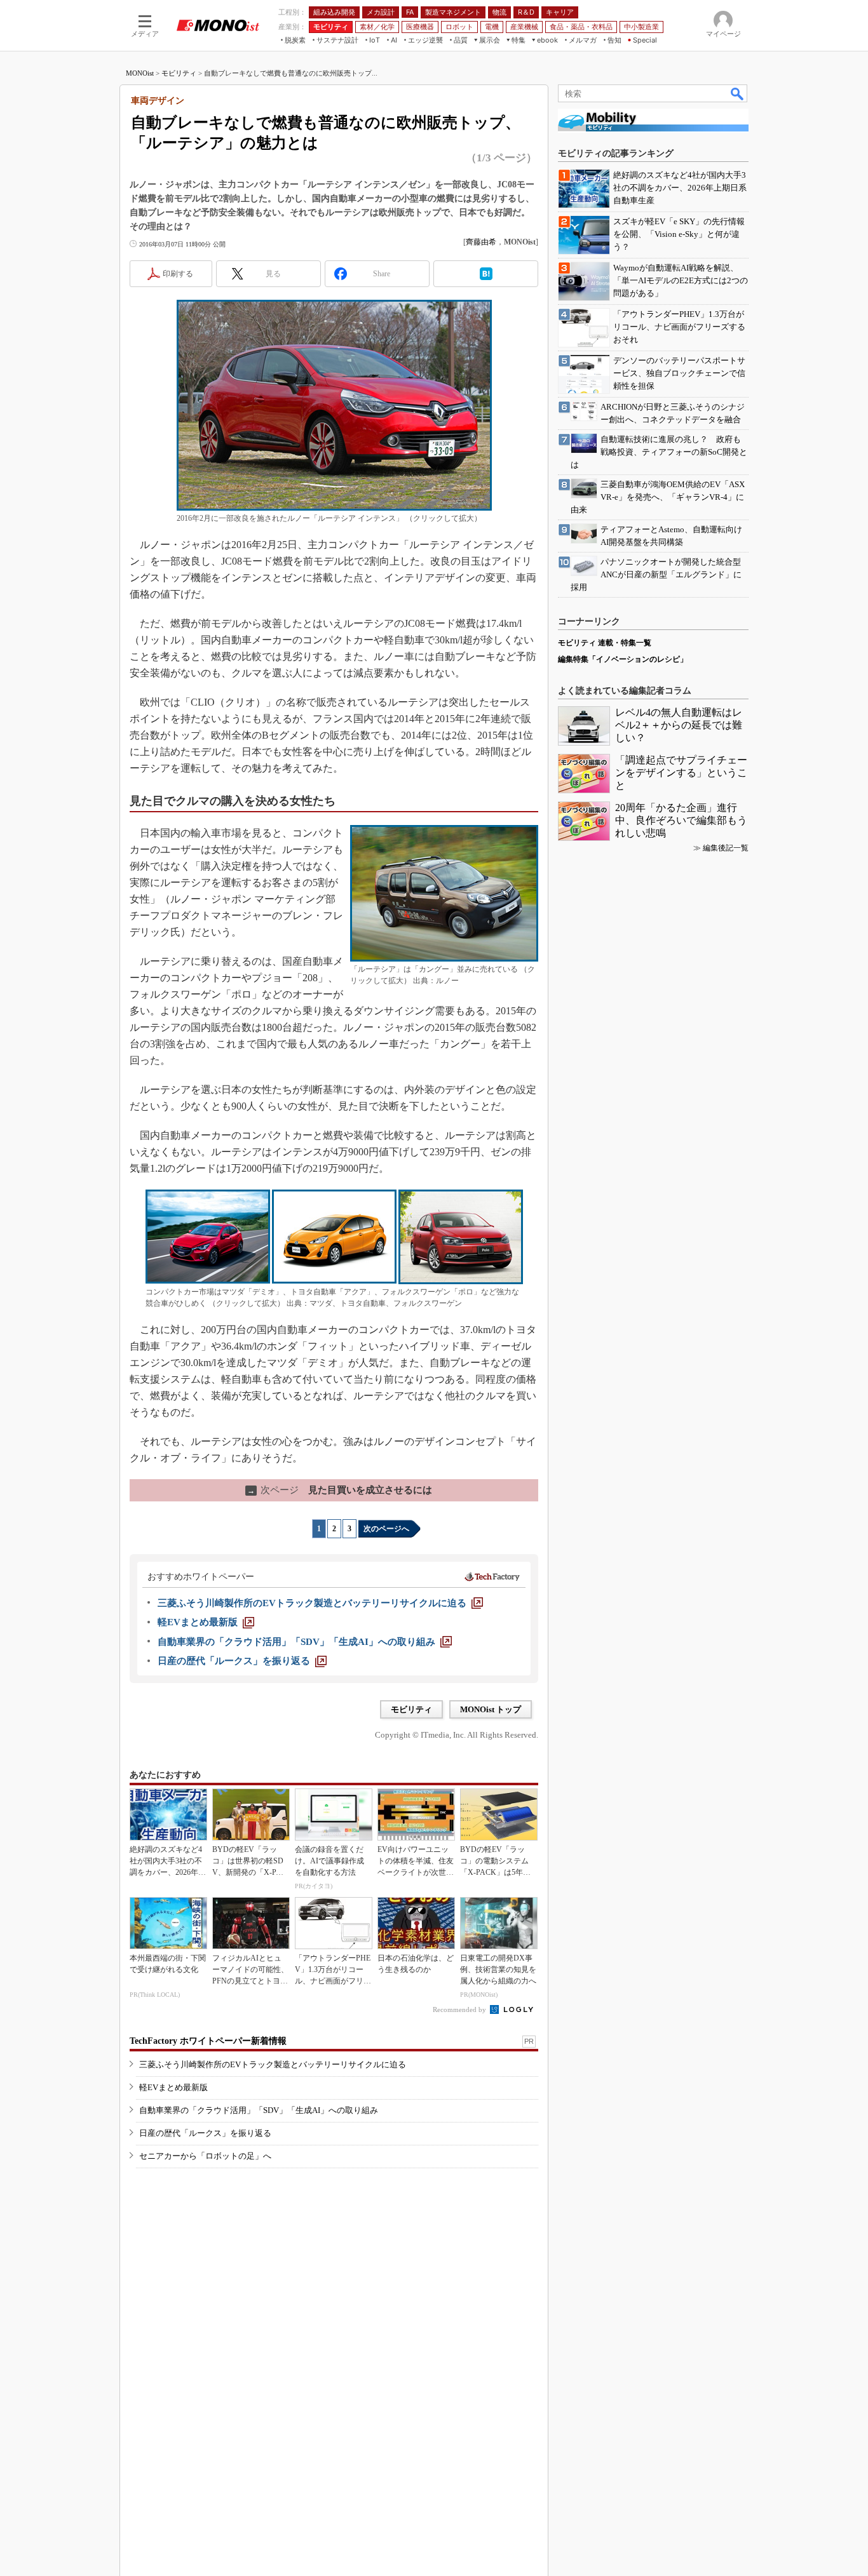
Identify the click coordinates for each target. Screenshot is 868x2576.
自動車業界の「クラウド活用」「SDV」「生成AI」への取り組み (259, 2110)
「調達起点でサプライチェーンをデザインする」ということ (681, 773)
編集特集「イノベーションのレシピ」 (623, 659)
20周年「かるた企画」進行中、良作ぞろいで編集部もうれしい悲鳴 (681, 820)
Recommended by (460, 2009)
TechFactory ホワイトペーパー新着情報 (208, 2041)
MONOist (140, 73)
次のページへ (386, 1529)
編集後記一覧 (726, 848)
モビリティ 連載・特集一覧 (605, 643)
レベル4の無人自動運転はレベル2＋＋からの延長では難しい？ (679, 725)
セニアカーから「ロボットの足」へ (205, 2156)
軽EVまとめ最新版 (173, 2087)
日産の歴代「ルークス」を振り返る (205, 2133)
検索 (738, 93)
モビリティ (179, 73)
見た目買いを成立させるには (340, 1490)
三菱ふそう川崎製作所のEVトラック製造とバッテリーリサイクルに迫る (273, 2064)
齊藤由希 (481, 242)
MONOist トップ (491, 1709)
